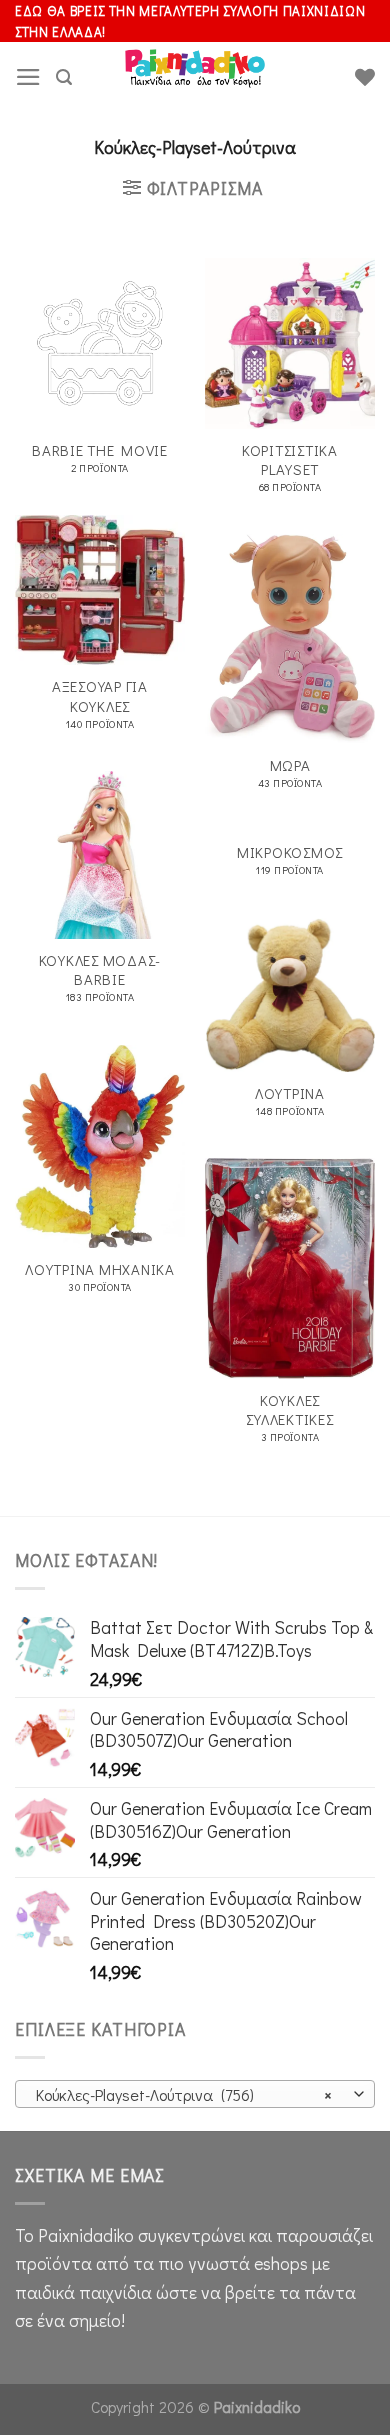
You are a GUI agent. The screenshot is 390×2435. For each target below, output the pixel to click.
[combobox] (195, 2094)
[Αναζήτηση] (64, 77)
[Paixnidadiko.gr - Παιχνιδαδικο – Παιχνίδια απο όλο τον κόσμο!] (195, 77)
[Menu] (28, 77)
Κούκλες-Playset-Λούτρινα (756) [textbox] (184, 2094)
